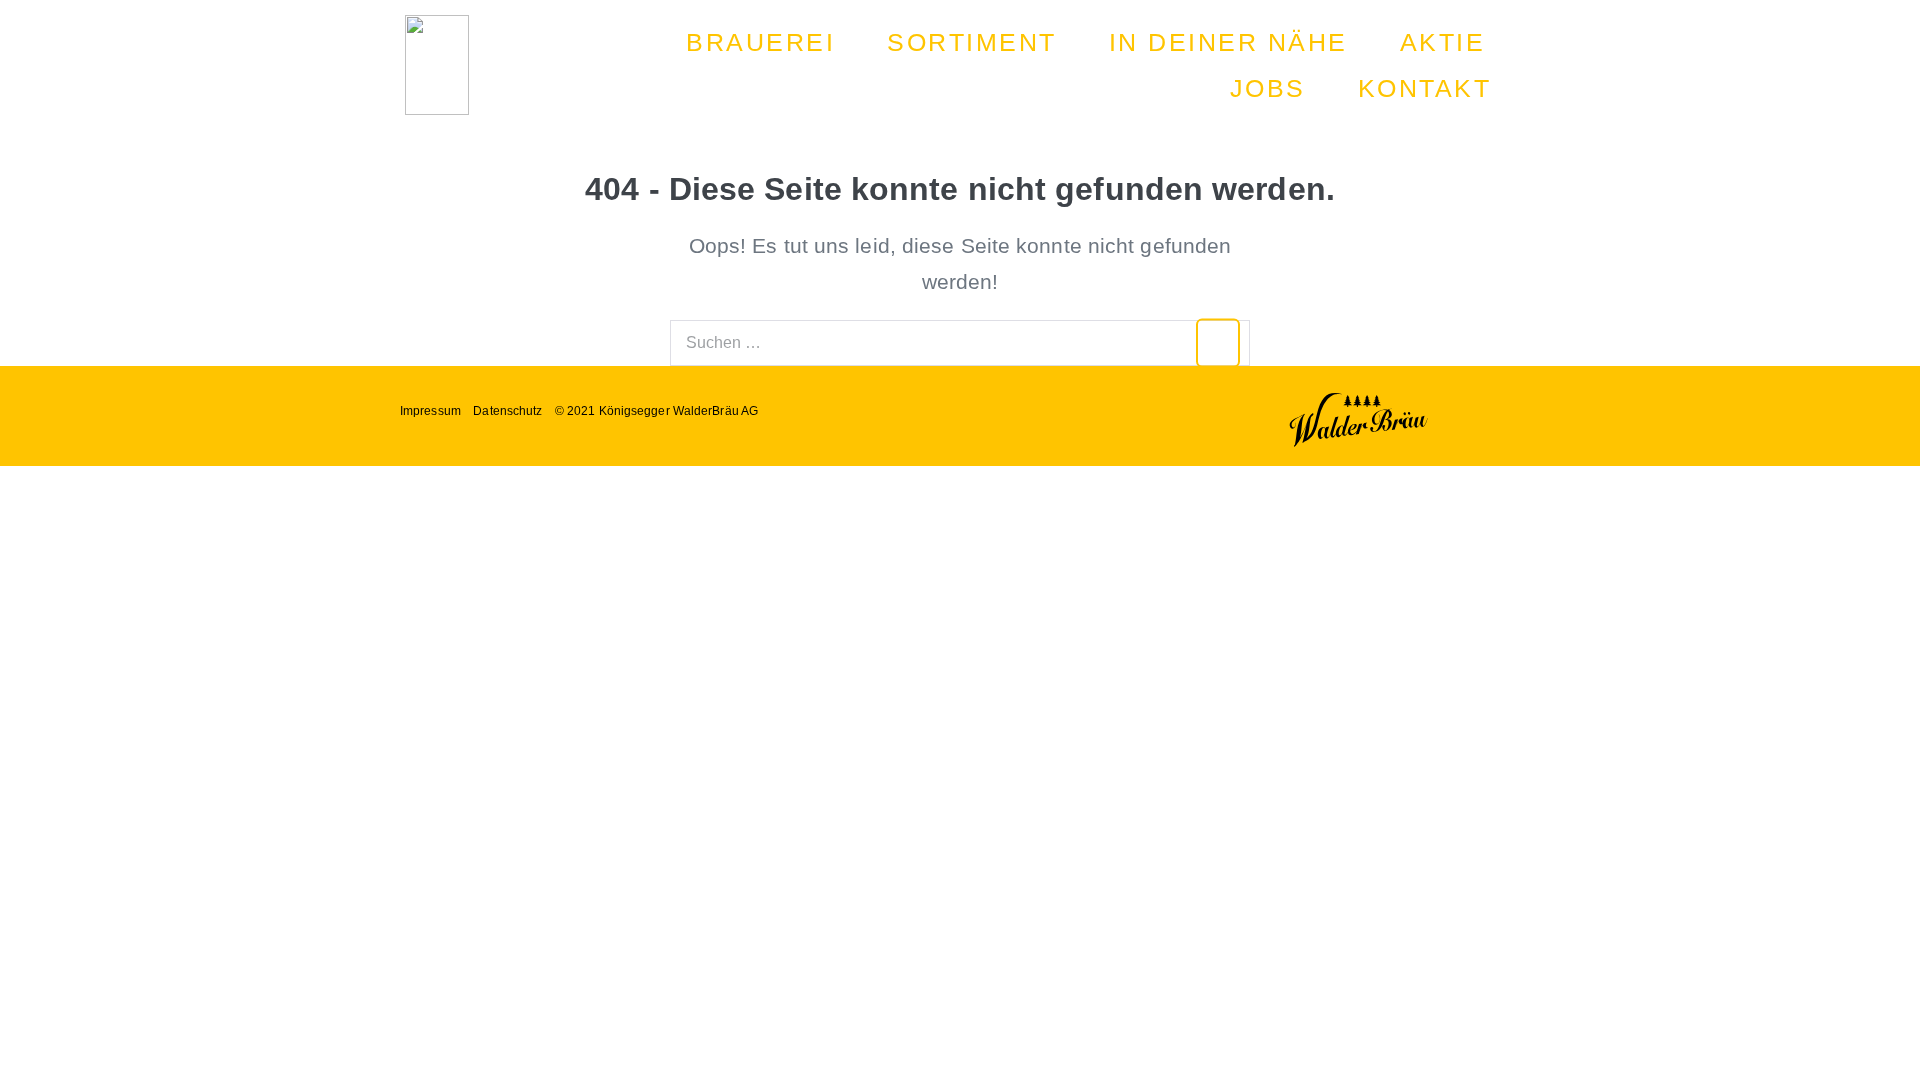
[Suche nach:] (960, 340)
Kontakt (1425, 88)
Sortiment (972, 42)
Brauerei (760, 42)
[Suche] (1218, 342)
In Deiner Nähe (1228, 42)
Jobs (1268, 88)
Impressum (430, 411)
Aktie (1443, 42)
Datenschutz (507, 411)
